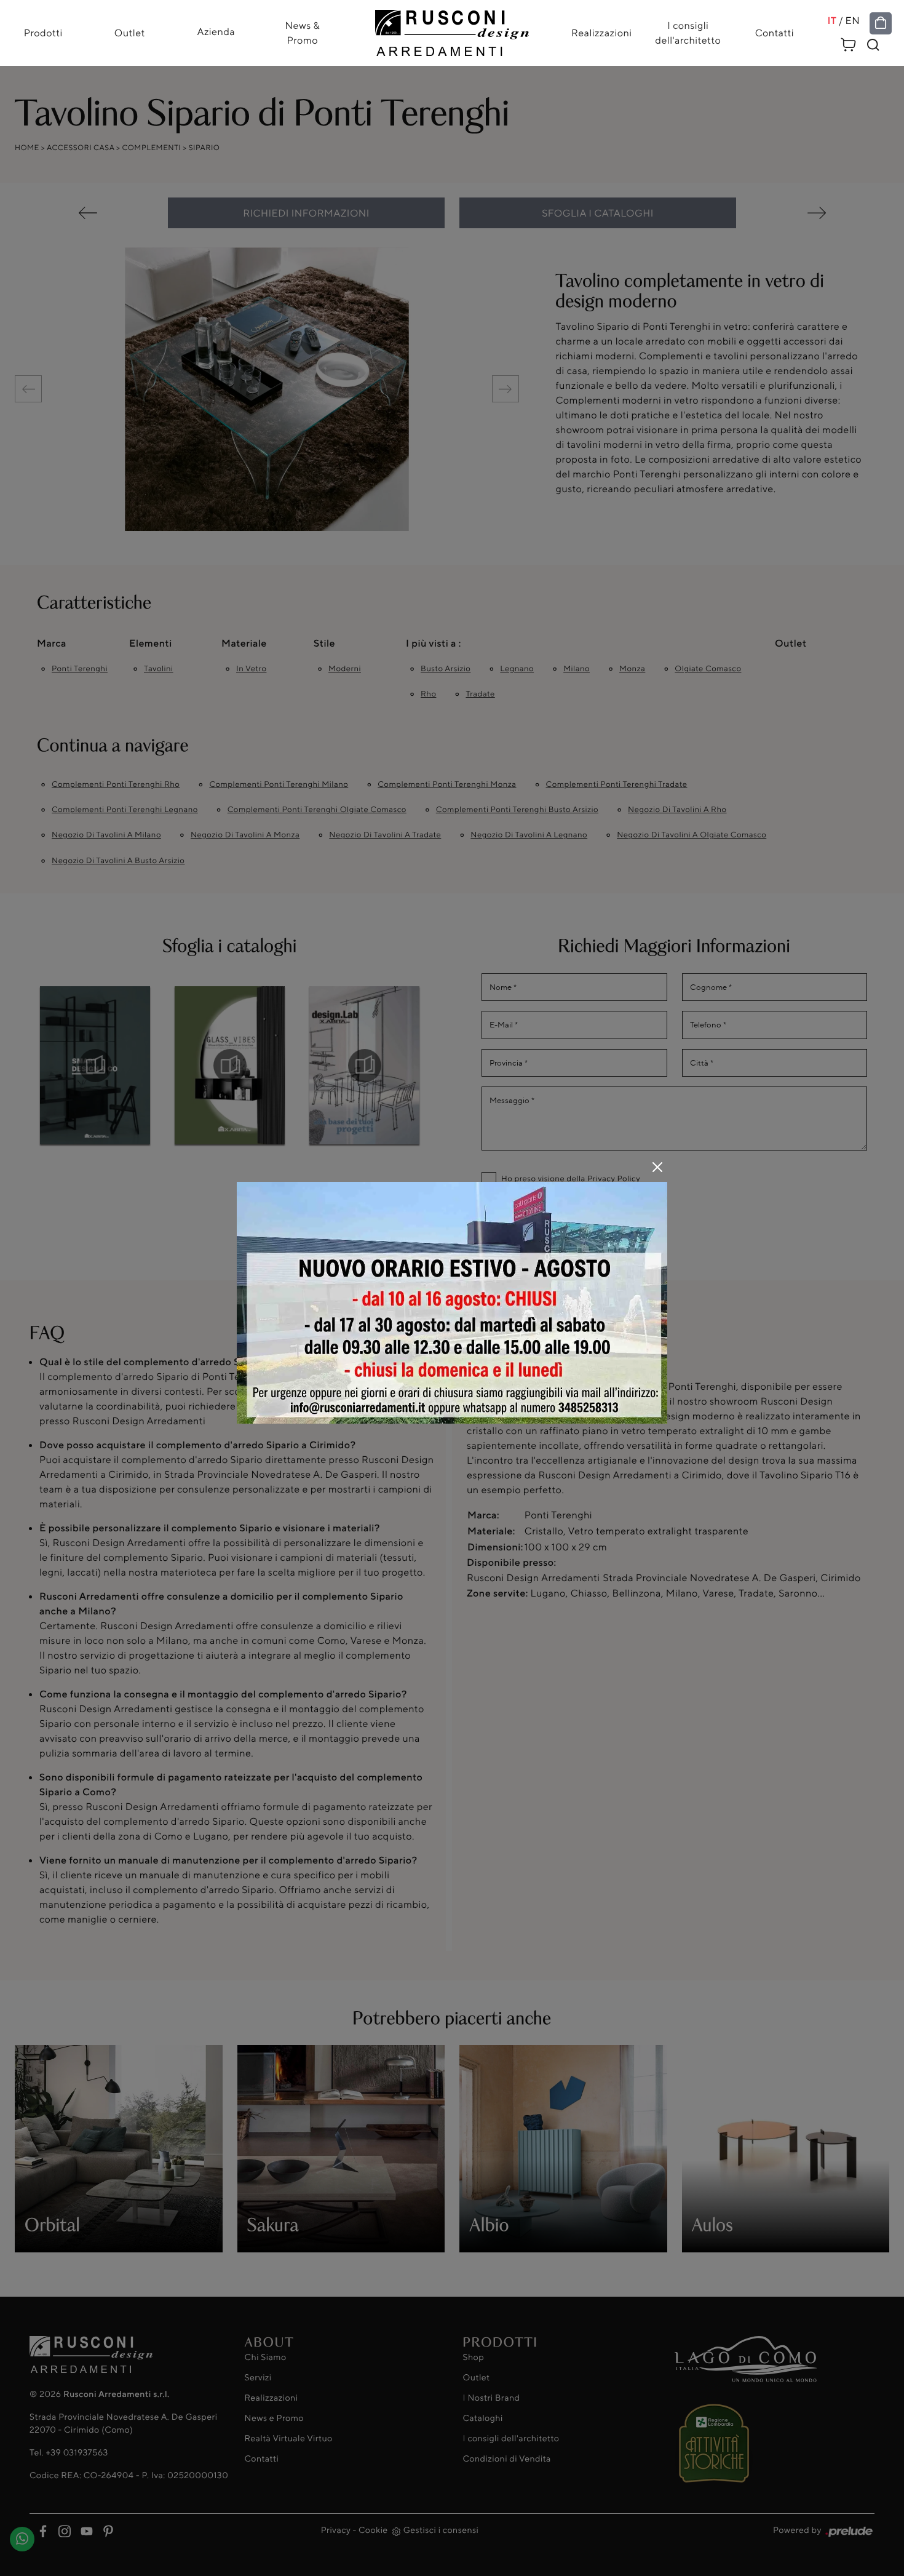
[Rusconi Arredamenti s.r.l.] (452, 30)
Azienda (216, 31)
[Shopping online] (881, 23)
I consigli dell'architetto (688, 33)
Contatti (775, 33)
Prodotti (43, 33)
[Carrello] (849, 43)
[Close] (657, 1167)
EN (853, 21)
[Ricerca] (873, 45)
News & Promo (303, 33)
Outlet (130, 33)
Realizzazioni (601, 33)
